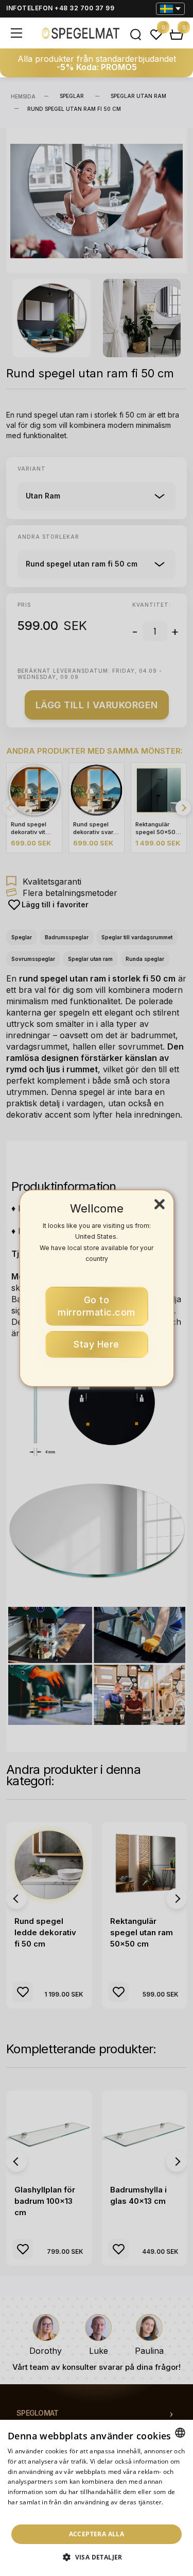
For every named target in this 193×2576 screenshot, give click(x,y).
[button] (97, 2557)
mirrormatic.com (97, 1306)
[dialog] (97, 2498)
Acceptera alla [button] (97, 2534)
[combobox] (180, 2433)
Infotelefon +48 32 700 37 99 (60, 8)
